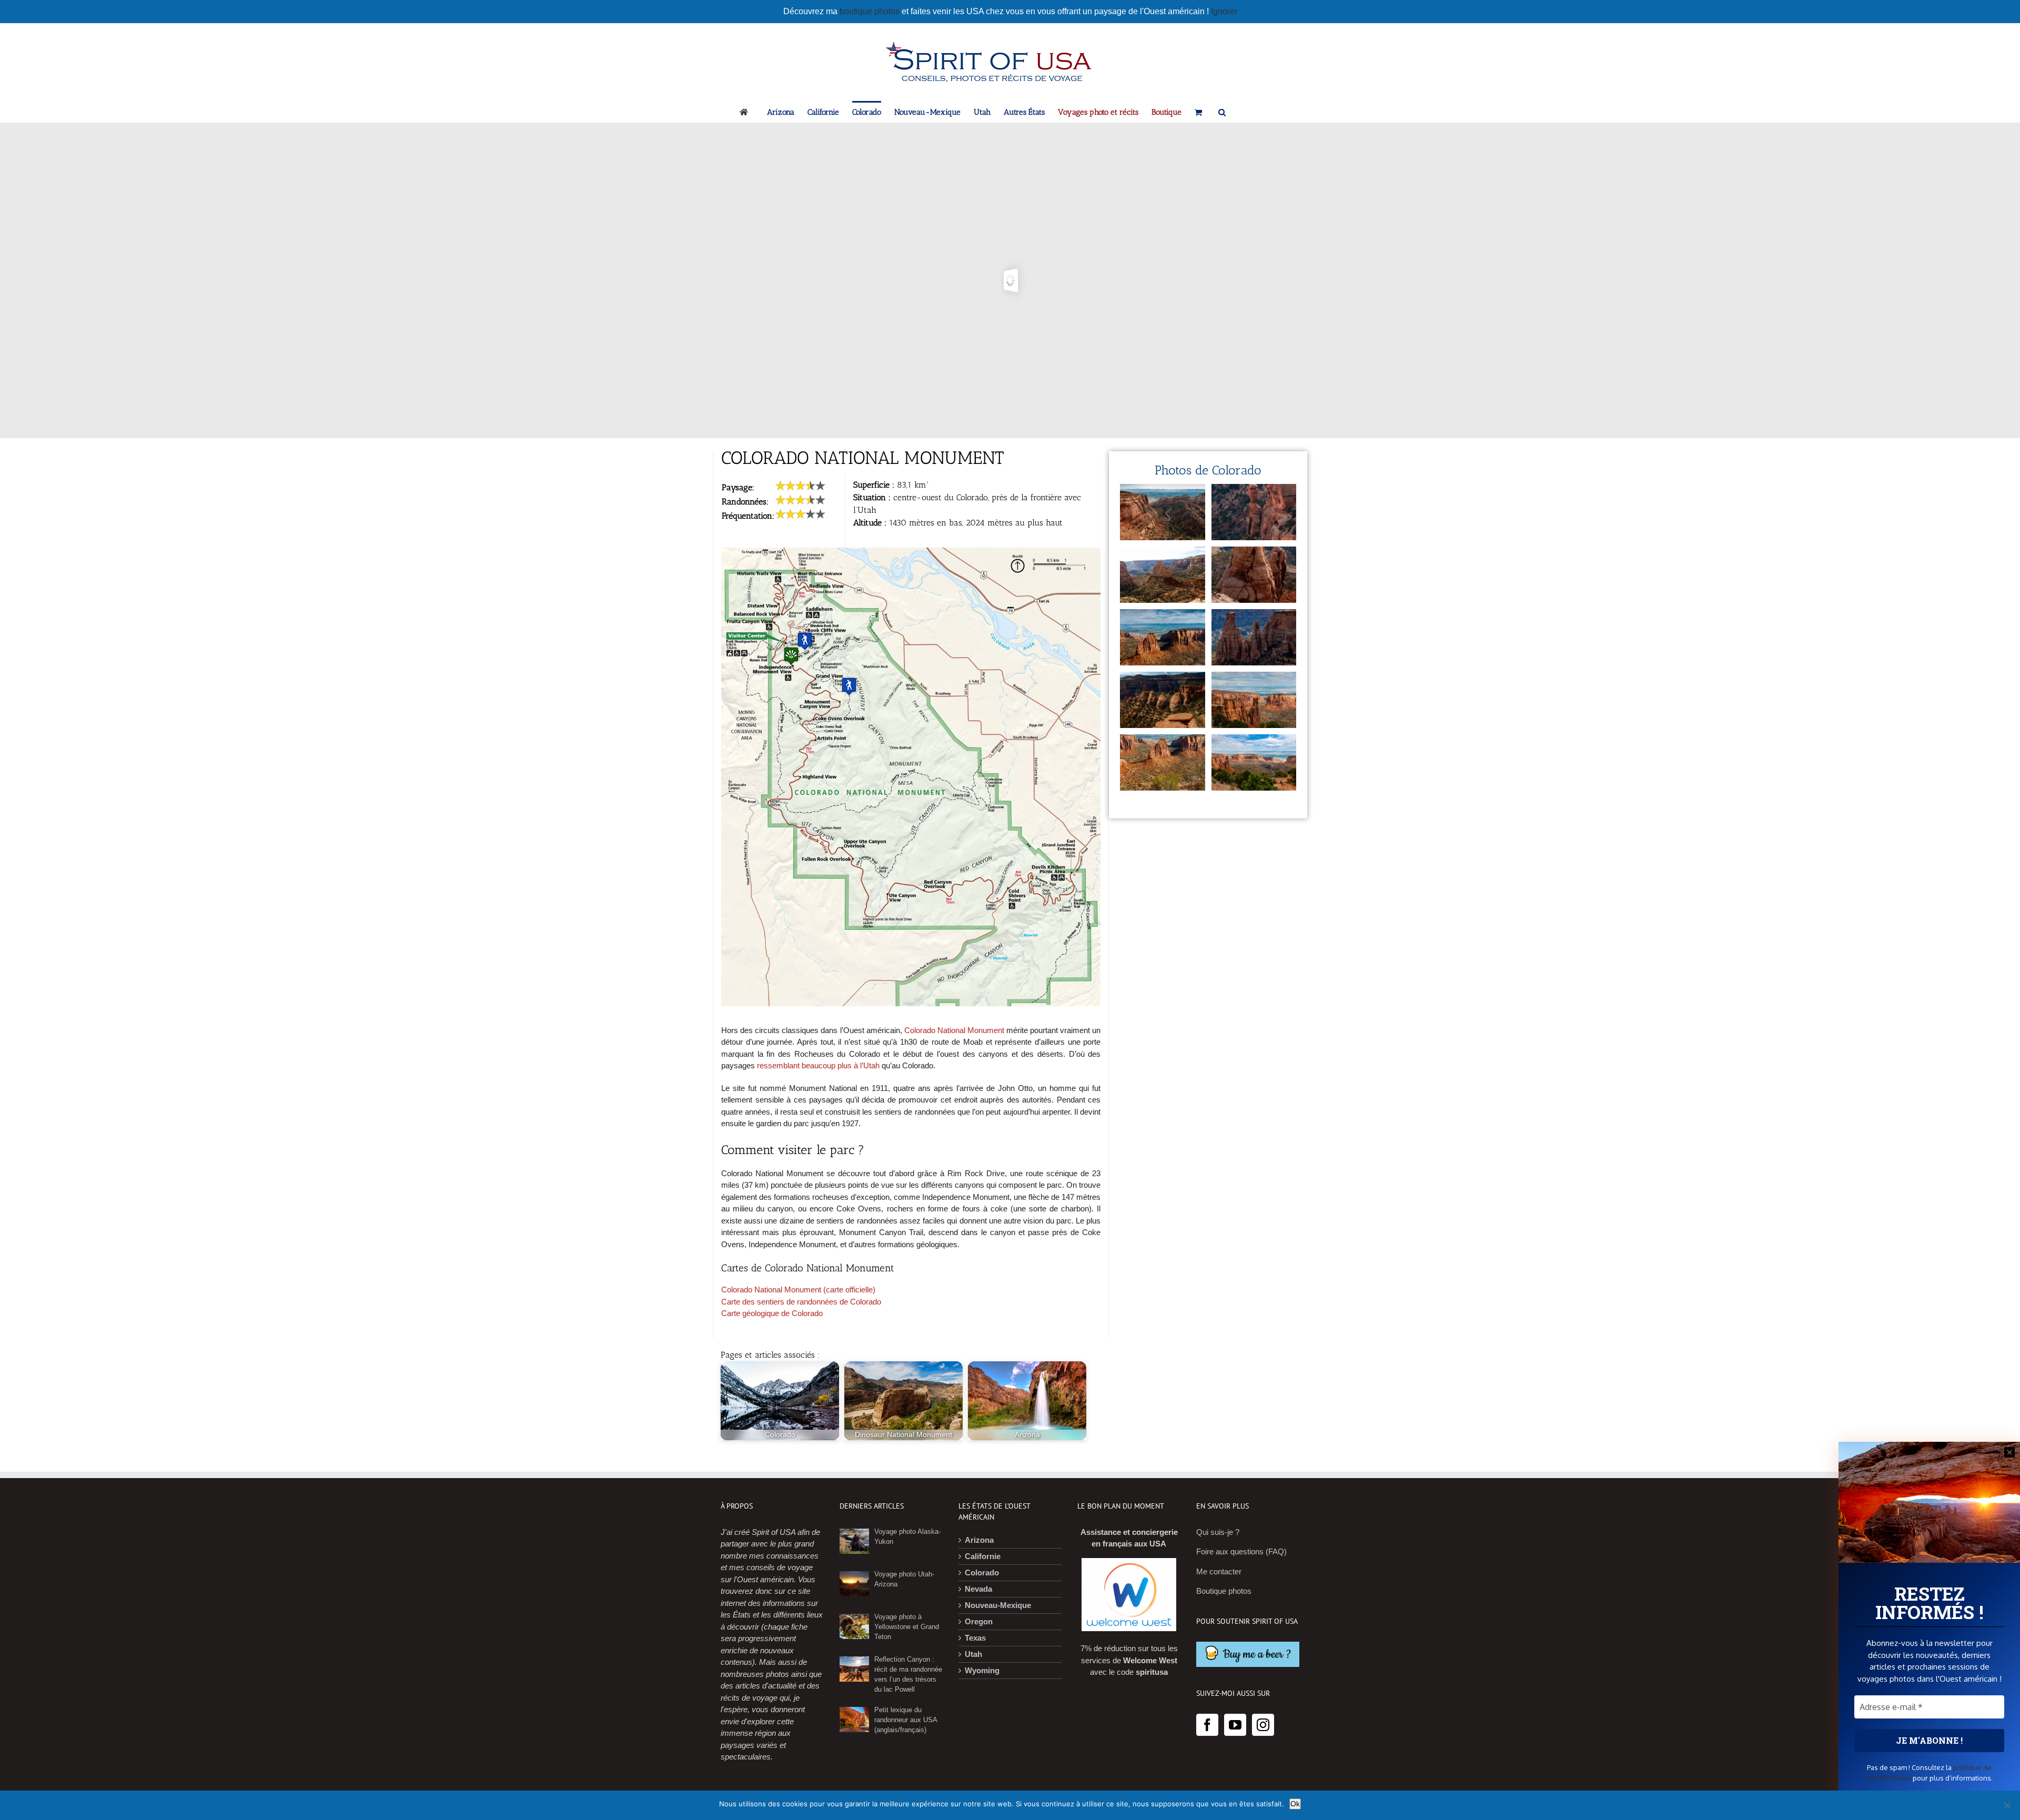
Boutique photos (1224, 1591)
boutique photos (871, 11)
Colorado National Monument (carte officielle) (798, 1290)
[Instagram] (1263, 1725)
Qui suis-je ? (1218, 1532)
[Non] (2007, 1805)
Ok (1295, 1804)
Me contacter (1219, 1571)
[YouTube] (1235, 1725)
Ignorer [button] (1224, 11)
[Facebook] (1207, 1725)
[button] (1222, 112)
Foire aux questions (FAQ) (1241, 1551)
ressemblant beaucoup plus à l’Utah (818, 1065)
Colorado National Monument (954, 1030)
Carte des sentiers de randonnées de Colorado (801, 1302)
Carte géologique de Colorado (772, 1313)
